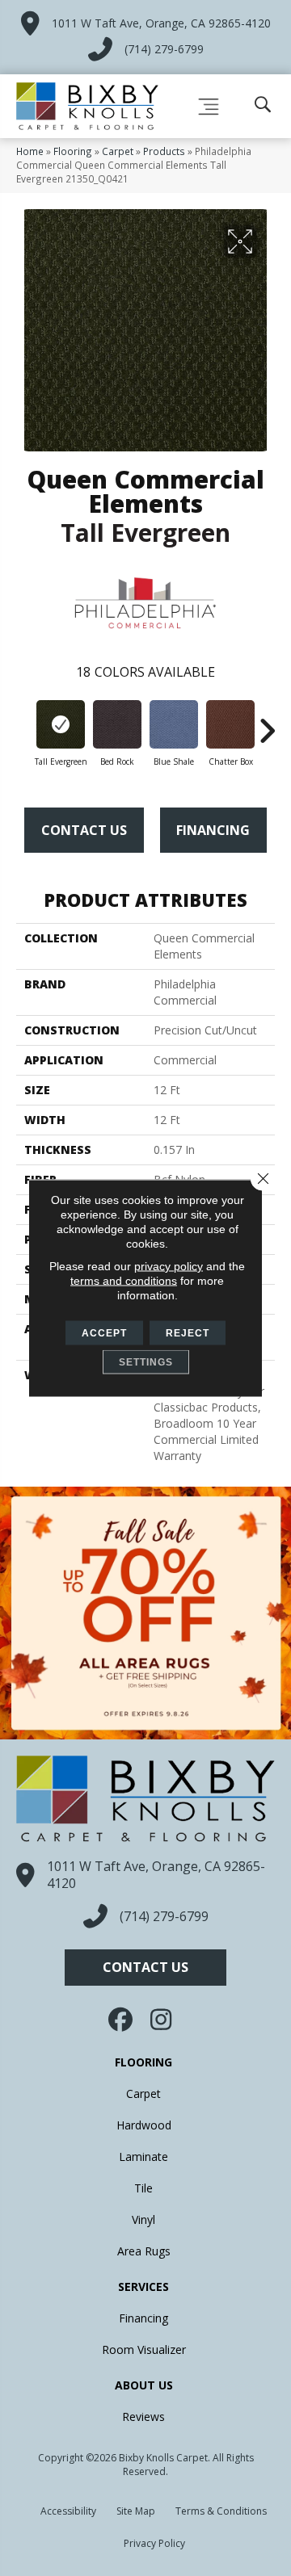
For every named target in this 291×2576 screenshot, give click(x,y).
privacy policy (169, 1266)
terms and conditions (124, 1281)
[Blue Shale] (174, 724)
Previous (24, 723)
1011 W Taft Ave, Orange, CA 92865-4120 (161, 23)
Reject (188, 1333)
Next (267, 723)
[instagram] (162, 2020)
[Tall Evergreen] (61, 724)
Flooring (73, 151)
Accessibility (68, 2511)
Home (30, 151)
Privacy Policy (154, 2543)
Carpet (118, 151)
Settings (146, 1362)
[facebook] (122, 2020)
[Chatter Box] (230, 724)
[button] (145, 1968)
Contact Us (84, 830)
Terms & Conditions (221, 2511)
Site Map (136, 2511)
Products (164, 151)
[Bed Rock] (117, 724)
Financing (213, 830)
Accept (104, 1333)
